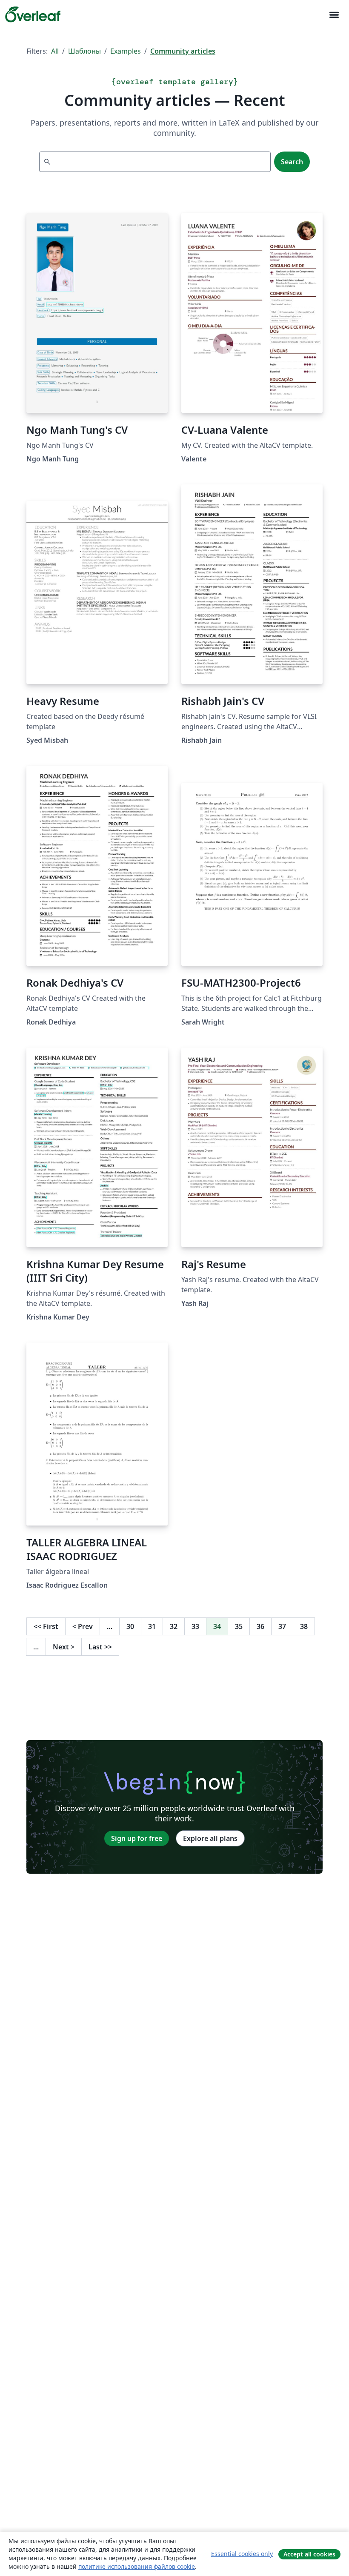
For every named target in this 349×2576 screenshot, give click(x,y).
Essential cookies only (242, 2554)
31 (152, 1626)
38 (304, 1626)
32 (174, 1626)
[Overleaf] (33, 14)
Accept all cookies (309, 2554)
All (55, 51)
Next (64, 1647)
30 (130, 1626)
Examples (126, 51)
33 (195, 1626)
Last (100, 1647)
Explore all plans (210, 1838)
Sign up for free (137, 1838)
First (46, 1626)
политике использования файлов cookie (137, 2566)
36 (260, 1626)
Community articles (183, 51)
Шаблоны (84, 51)
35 (239, 1626)
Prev (83, 1626)
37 (282, 1626)
